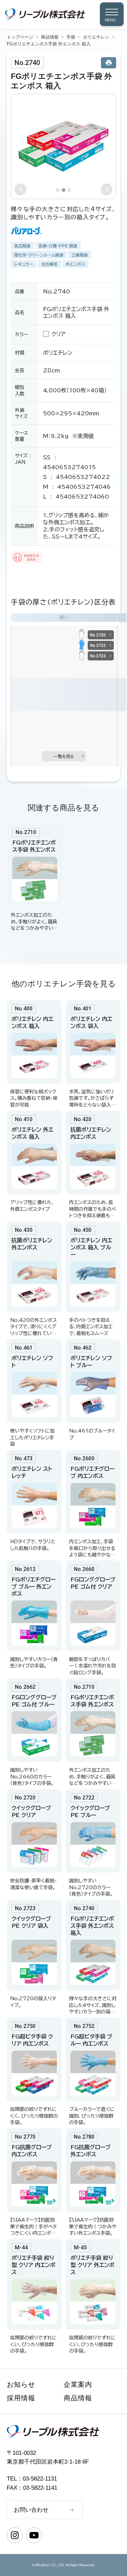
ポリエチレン (96, 37)
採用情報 (21, 2398)
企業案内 (78, 2384)
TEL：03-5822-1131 (32, 2479)
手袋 (71, 37)
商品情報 (50, 37)
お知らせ (21, 2384)
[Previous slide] (20, 189)
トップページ (20, 37)
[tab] (58, 190)
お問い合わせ (31, 2510)
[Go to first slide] (107, 189)
